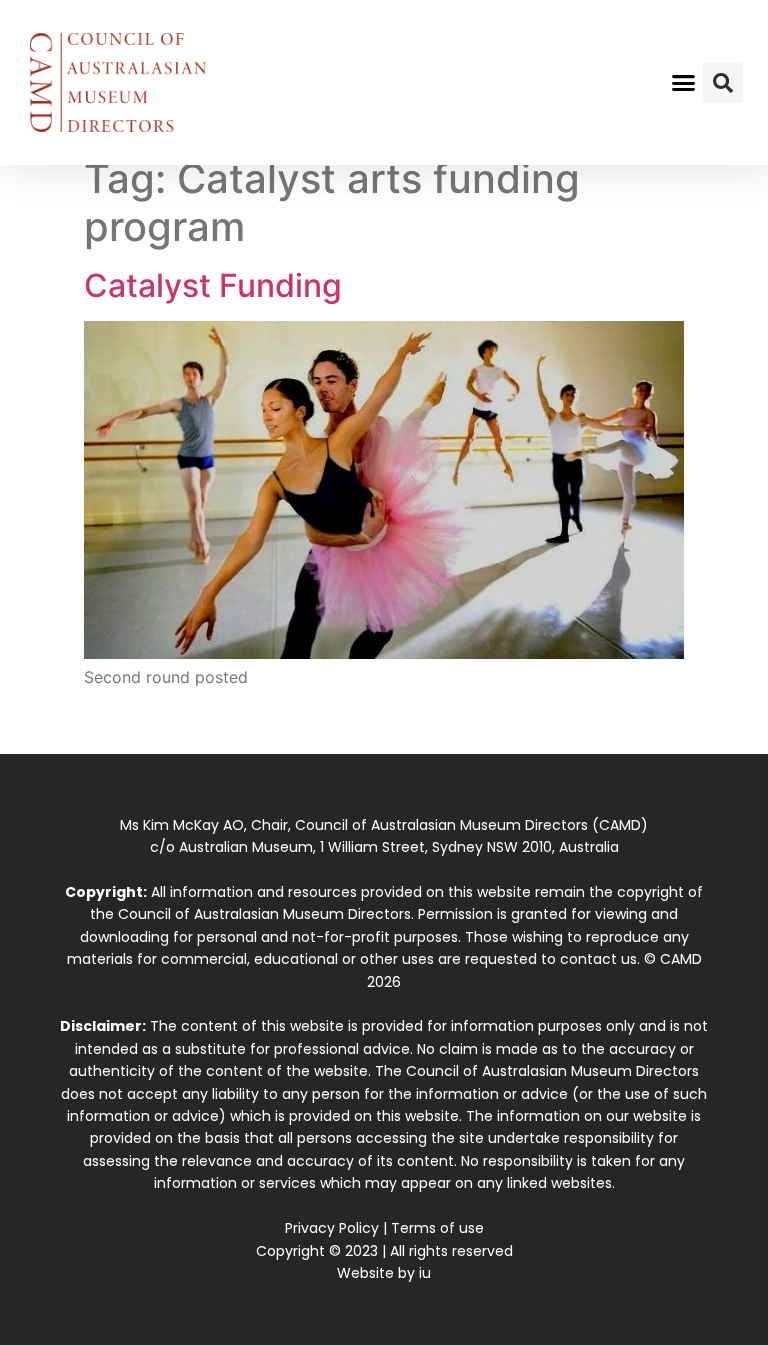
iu (425, 1273)
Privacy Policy (332, 1228)
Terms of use (437, 1228)
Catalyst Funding (213, 285)
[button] (684, 83)
